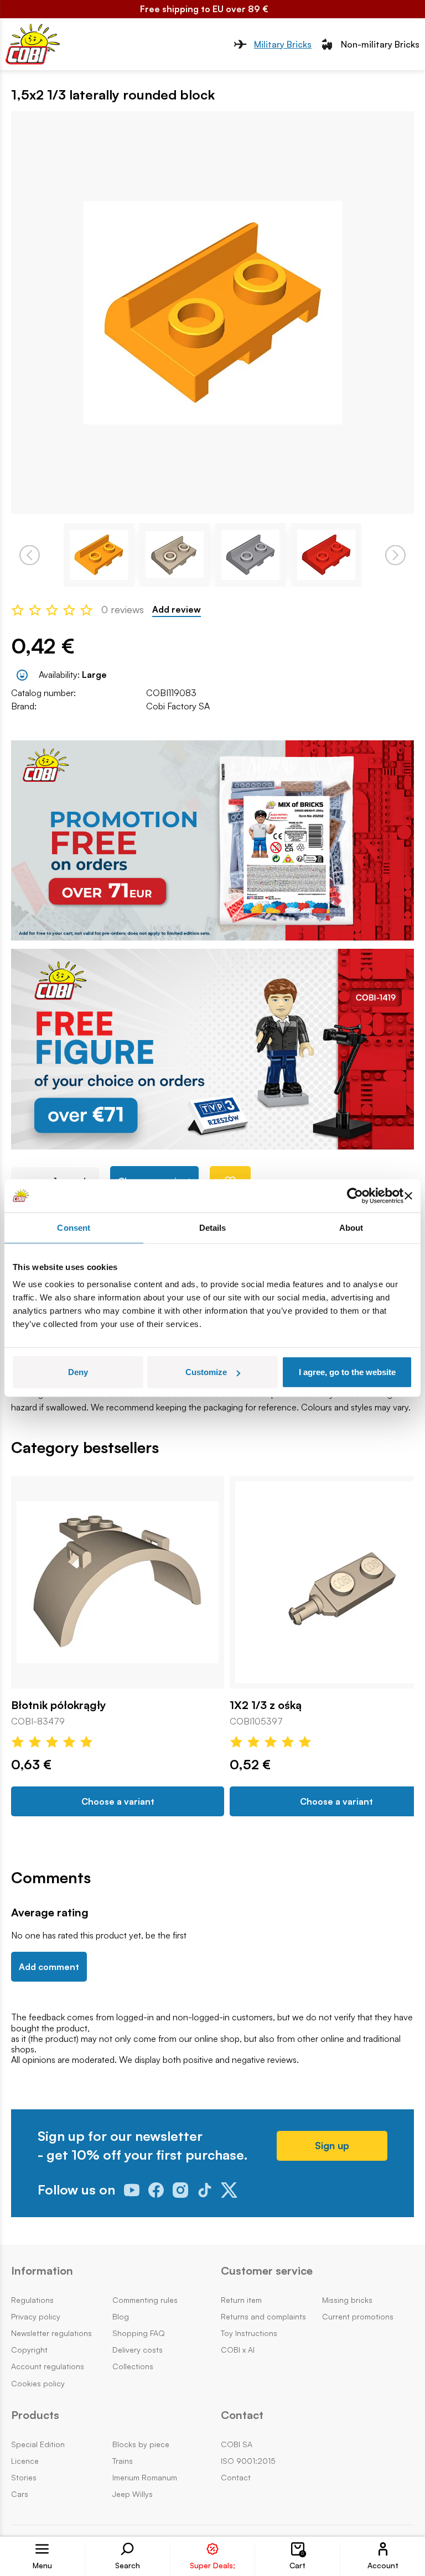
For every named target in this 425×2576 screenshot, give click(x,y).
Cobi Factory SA (178, 706)
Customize (206, 1372)
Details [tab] (213, 1227)
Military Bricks (283, 44)
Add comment (49, 1967)
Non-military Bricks (380, 44)
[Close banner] (408, 1195)
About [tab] (351, 1227)
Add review (177, 610)
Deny (78, 1372)
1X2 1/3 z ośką (266, 1705)
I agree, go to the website (347, 1372)
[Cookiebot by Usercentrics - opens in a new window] (355, 1195)
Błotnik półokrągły (59, 1705)
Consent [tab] (74, 1227)
